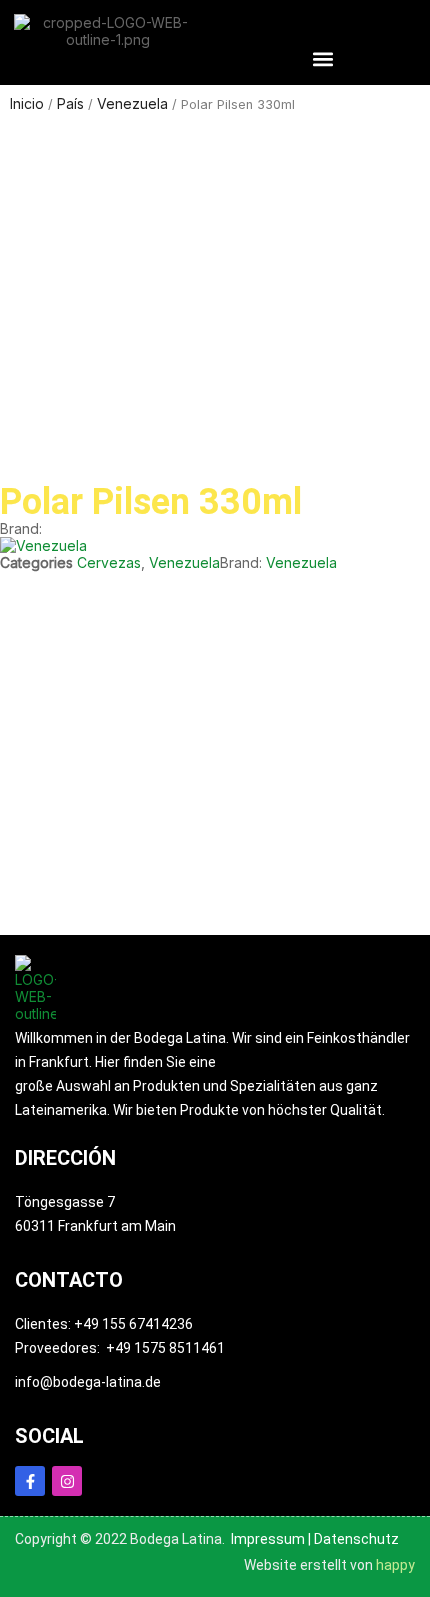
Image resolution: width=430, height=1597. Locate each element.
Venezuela (184, 562)
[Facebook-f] (30, 1481)
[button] (322, 58)
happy (395, 1565)
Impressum (268, 1539)
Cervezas (109, 562)
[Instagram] (67, 1481)
